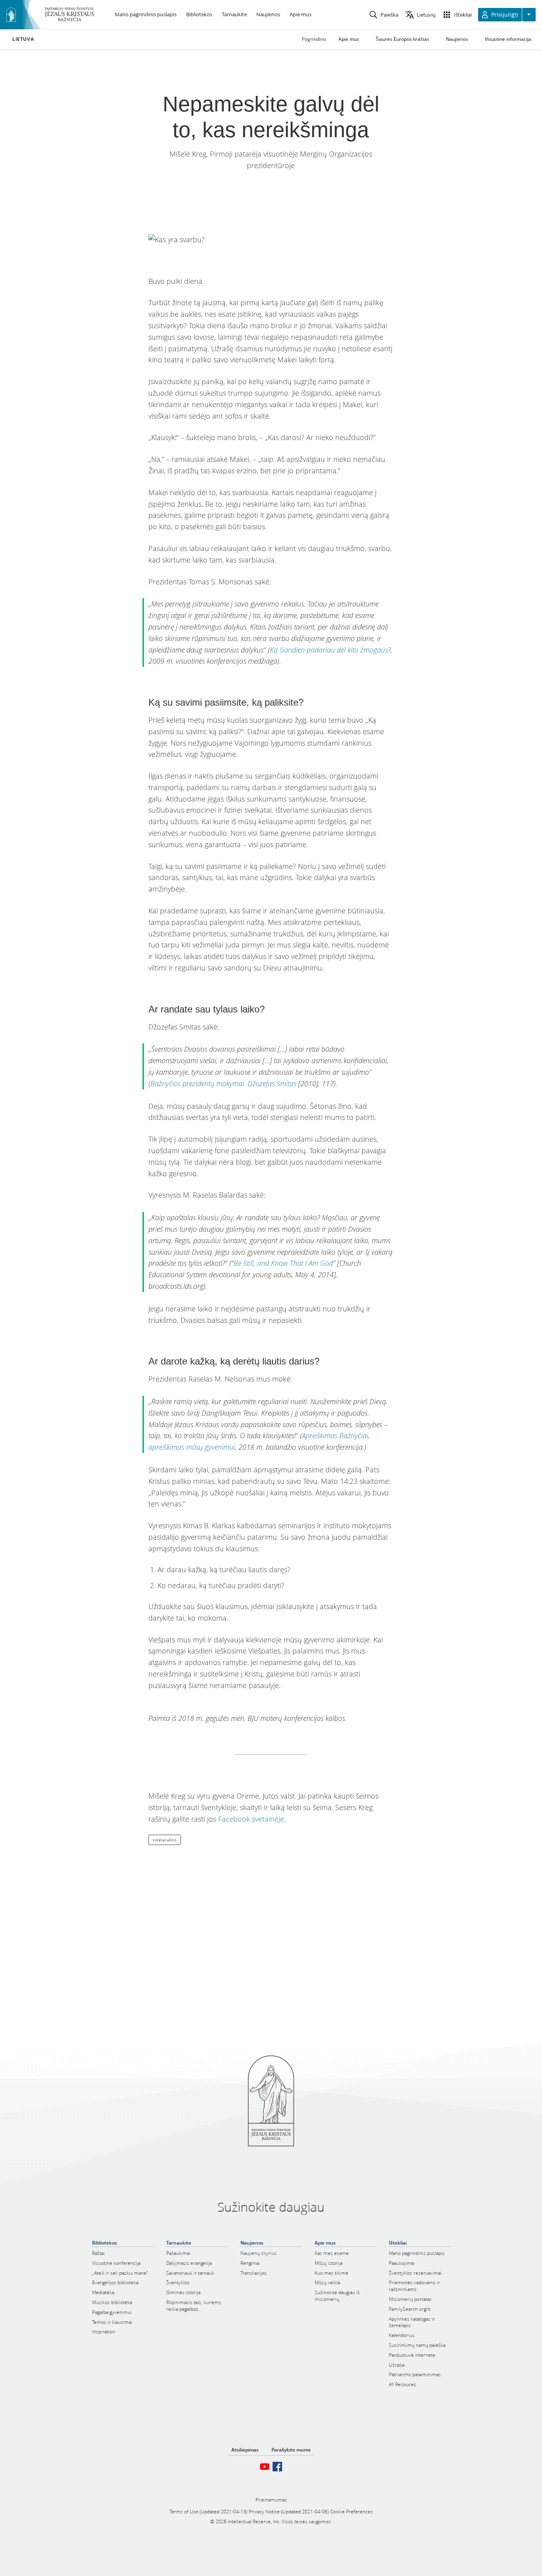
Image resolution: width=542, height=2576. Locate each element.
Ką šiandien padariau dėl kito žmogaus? (330, 650)
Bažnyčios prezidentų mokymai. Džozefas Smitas (223, 1083)
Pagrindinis (314, 39)
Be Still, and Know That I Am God (283, 1263)
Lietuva (23, 39)
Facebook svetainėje (251, 1819)
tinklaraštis (165, 1840)
